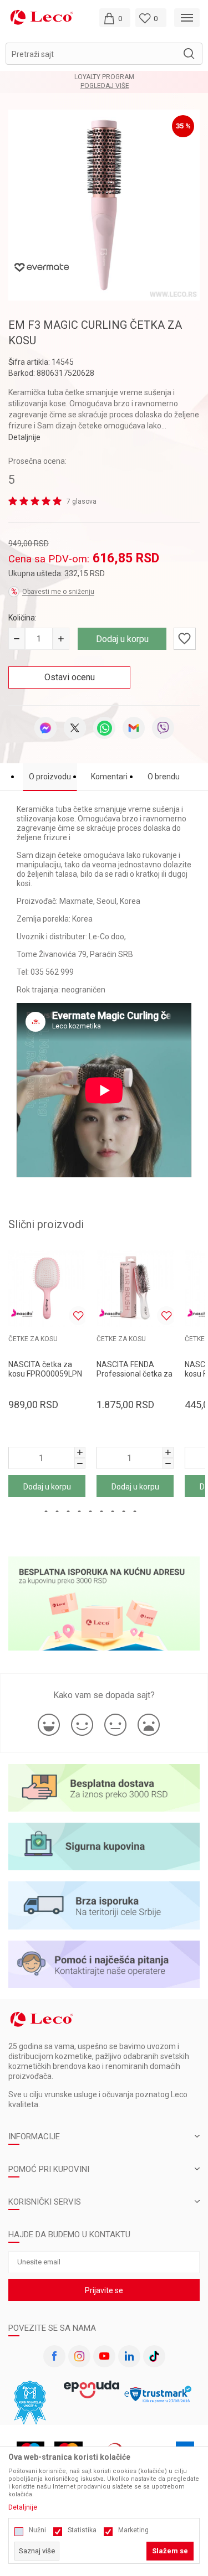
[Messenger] (45, 728)
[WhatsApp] (104, 728)
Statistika (82, 2530)
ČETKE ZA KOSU (33, 1339)
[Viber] (163, 728)
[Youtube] (104, 2356)
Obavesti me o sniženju (58, 592)
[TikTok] (154, 2356)
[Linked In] (129, 2356)
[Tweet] (75, 728)
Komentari (109, 777)
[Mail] (134, 728)
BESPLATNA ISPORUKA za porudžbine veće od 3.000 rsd (120, 77)
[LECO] (42, 17)
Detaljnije (24, 437)
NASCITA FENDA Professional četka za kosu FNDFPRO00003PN (135, 1378)
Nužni (37, 2530)
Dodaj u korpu (122, 639)
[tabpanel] (104, 205)
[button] (104, 54)
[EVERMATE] (42, 267)
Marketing (133, 2530)
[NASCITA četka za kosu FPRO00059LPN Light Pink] (47, 1288)
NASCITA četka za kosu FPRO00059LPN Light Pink (45, 1374)
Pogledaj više (120, 86)
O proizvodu (50, 777)
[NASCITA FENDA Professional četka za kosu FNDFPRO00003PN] (135, 1288)
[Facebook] (54, 2356)
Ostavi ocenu (70, 677)
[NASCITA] (22, 1313)
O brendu (164, 777)
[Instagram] (79, 2356)
